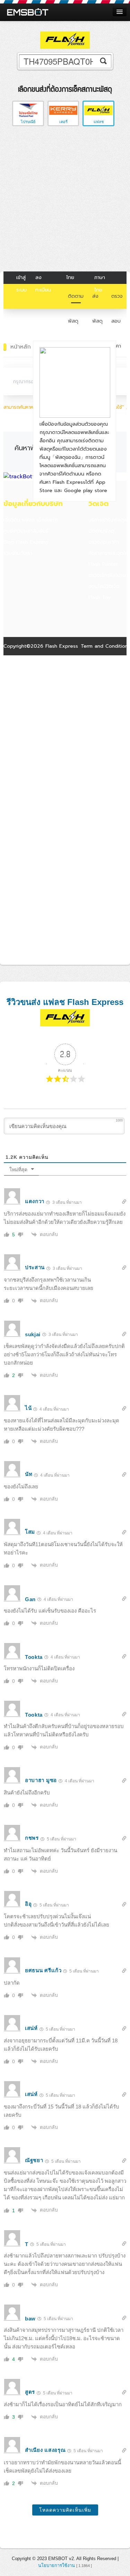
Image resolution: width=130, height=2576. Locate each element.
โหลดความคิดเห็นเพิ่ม (65, 2510)
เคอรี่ (63, 122)
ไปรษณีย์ (28, 122)
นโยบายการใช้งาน (57, 2565)
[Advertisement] (65, 200)
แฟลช (99, 122)
